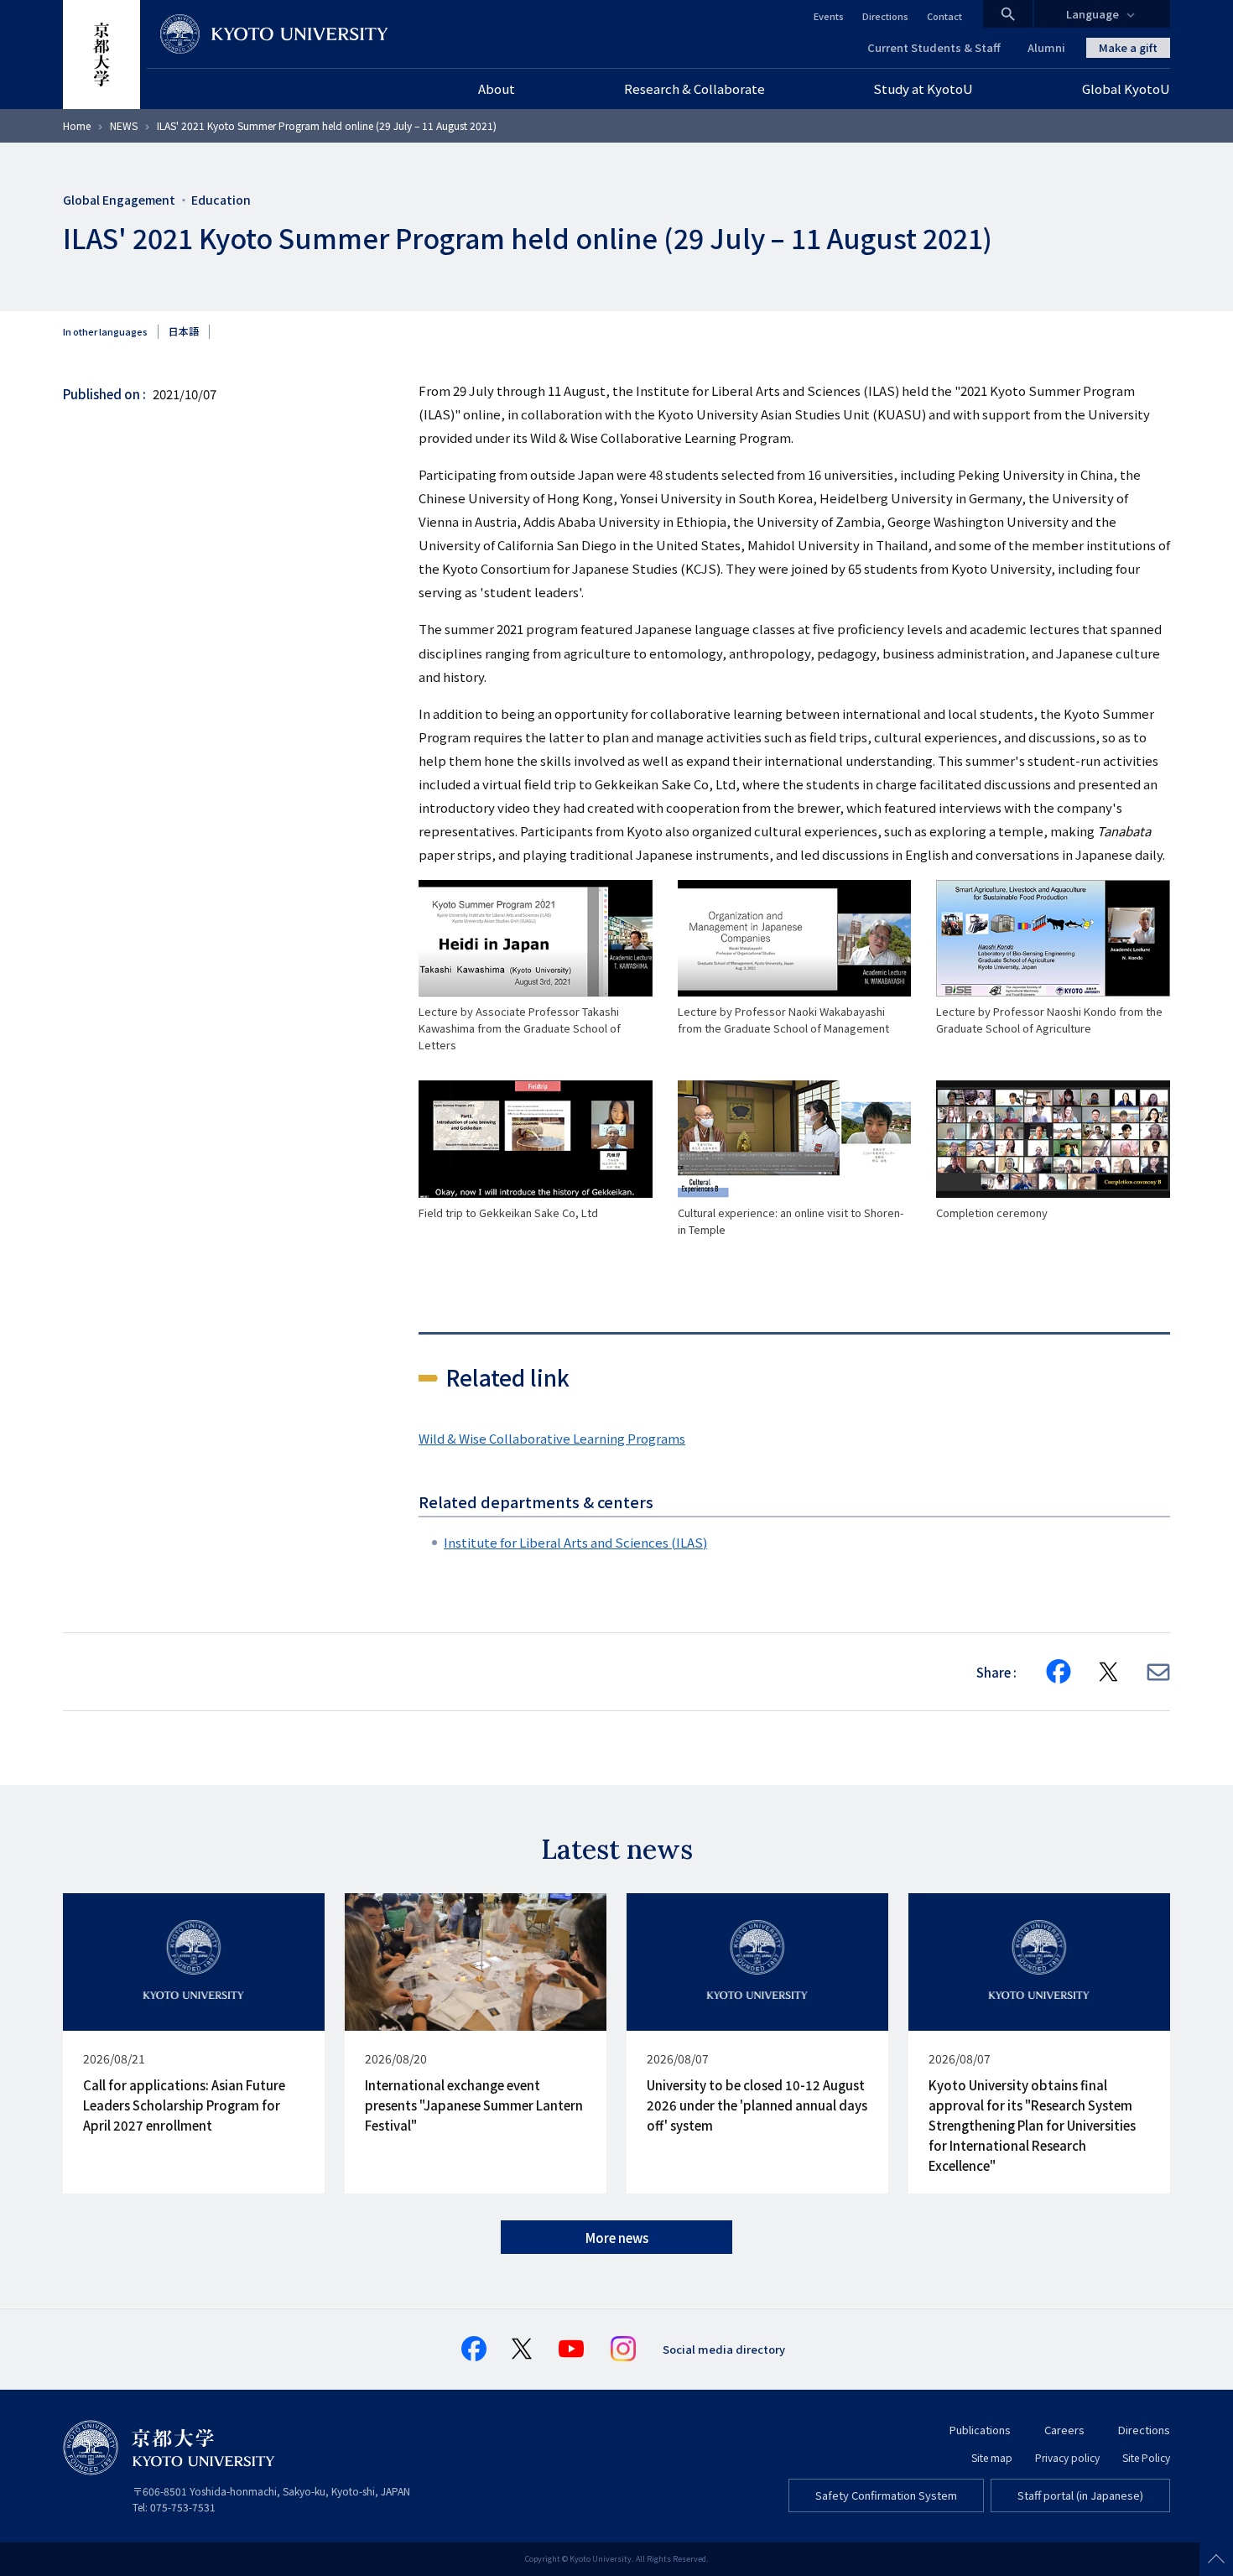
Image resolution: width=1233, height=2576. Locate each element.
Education (221, 200)
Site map (992, 2457)
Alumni (1046, 47)
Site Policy (1146, 2457)
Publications (980, 2430)
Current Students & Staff (934, 47)
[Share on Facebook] (1059, 1672)
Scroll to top (1216, 2559)
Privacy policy (1067, 2457)
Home (77, 125)
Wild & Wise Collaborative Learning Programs (552, 1438)
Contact (944, 16)
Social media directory (724, 2349)
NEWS (124, 125)
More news (617, 2238)
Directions (885, 16)
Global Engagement (119, 200)
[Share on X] (1109, 1672)
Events (829, 16)
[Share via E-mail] (1158, 1672)
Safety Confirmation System (886, 2495)
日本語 (184, 331)
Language (1093, 14)
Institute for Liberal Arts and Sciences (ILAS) (575, 1542)
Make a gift (1128, 47)
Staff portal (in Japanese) (1080, 2495)
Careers (1064, 2430)
